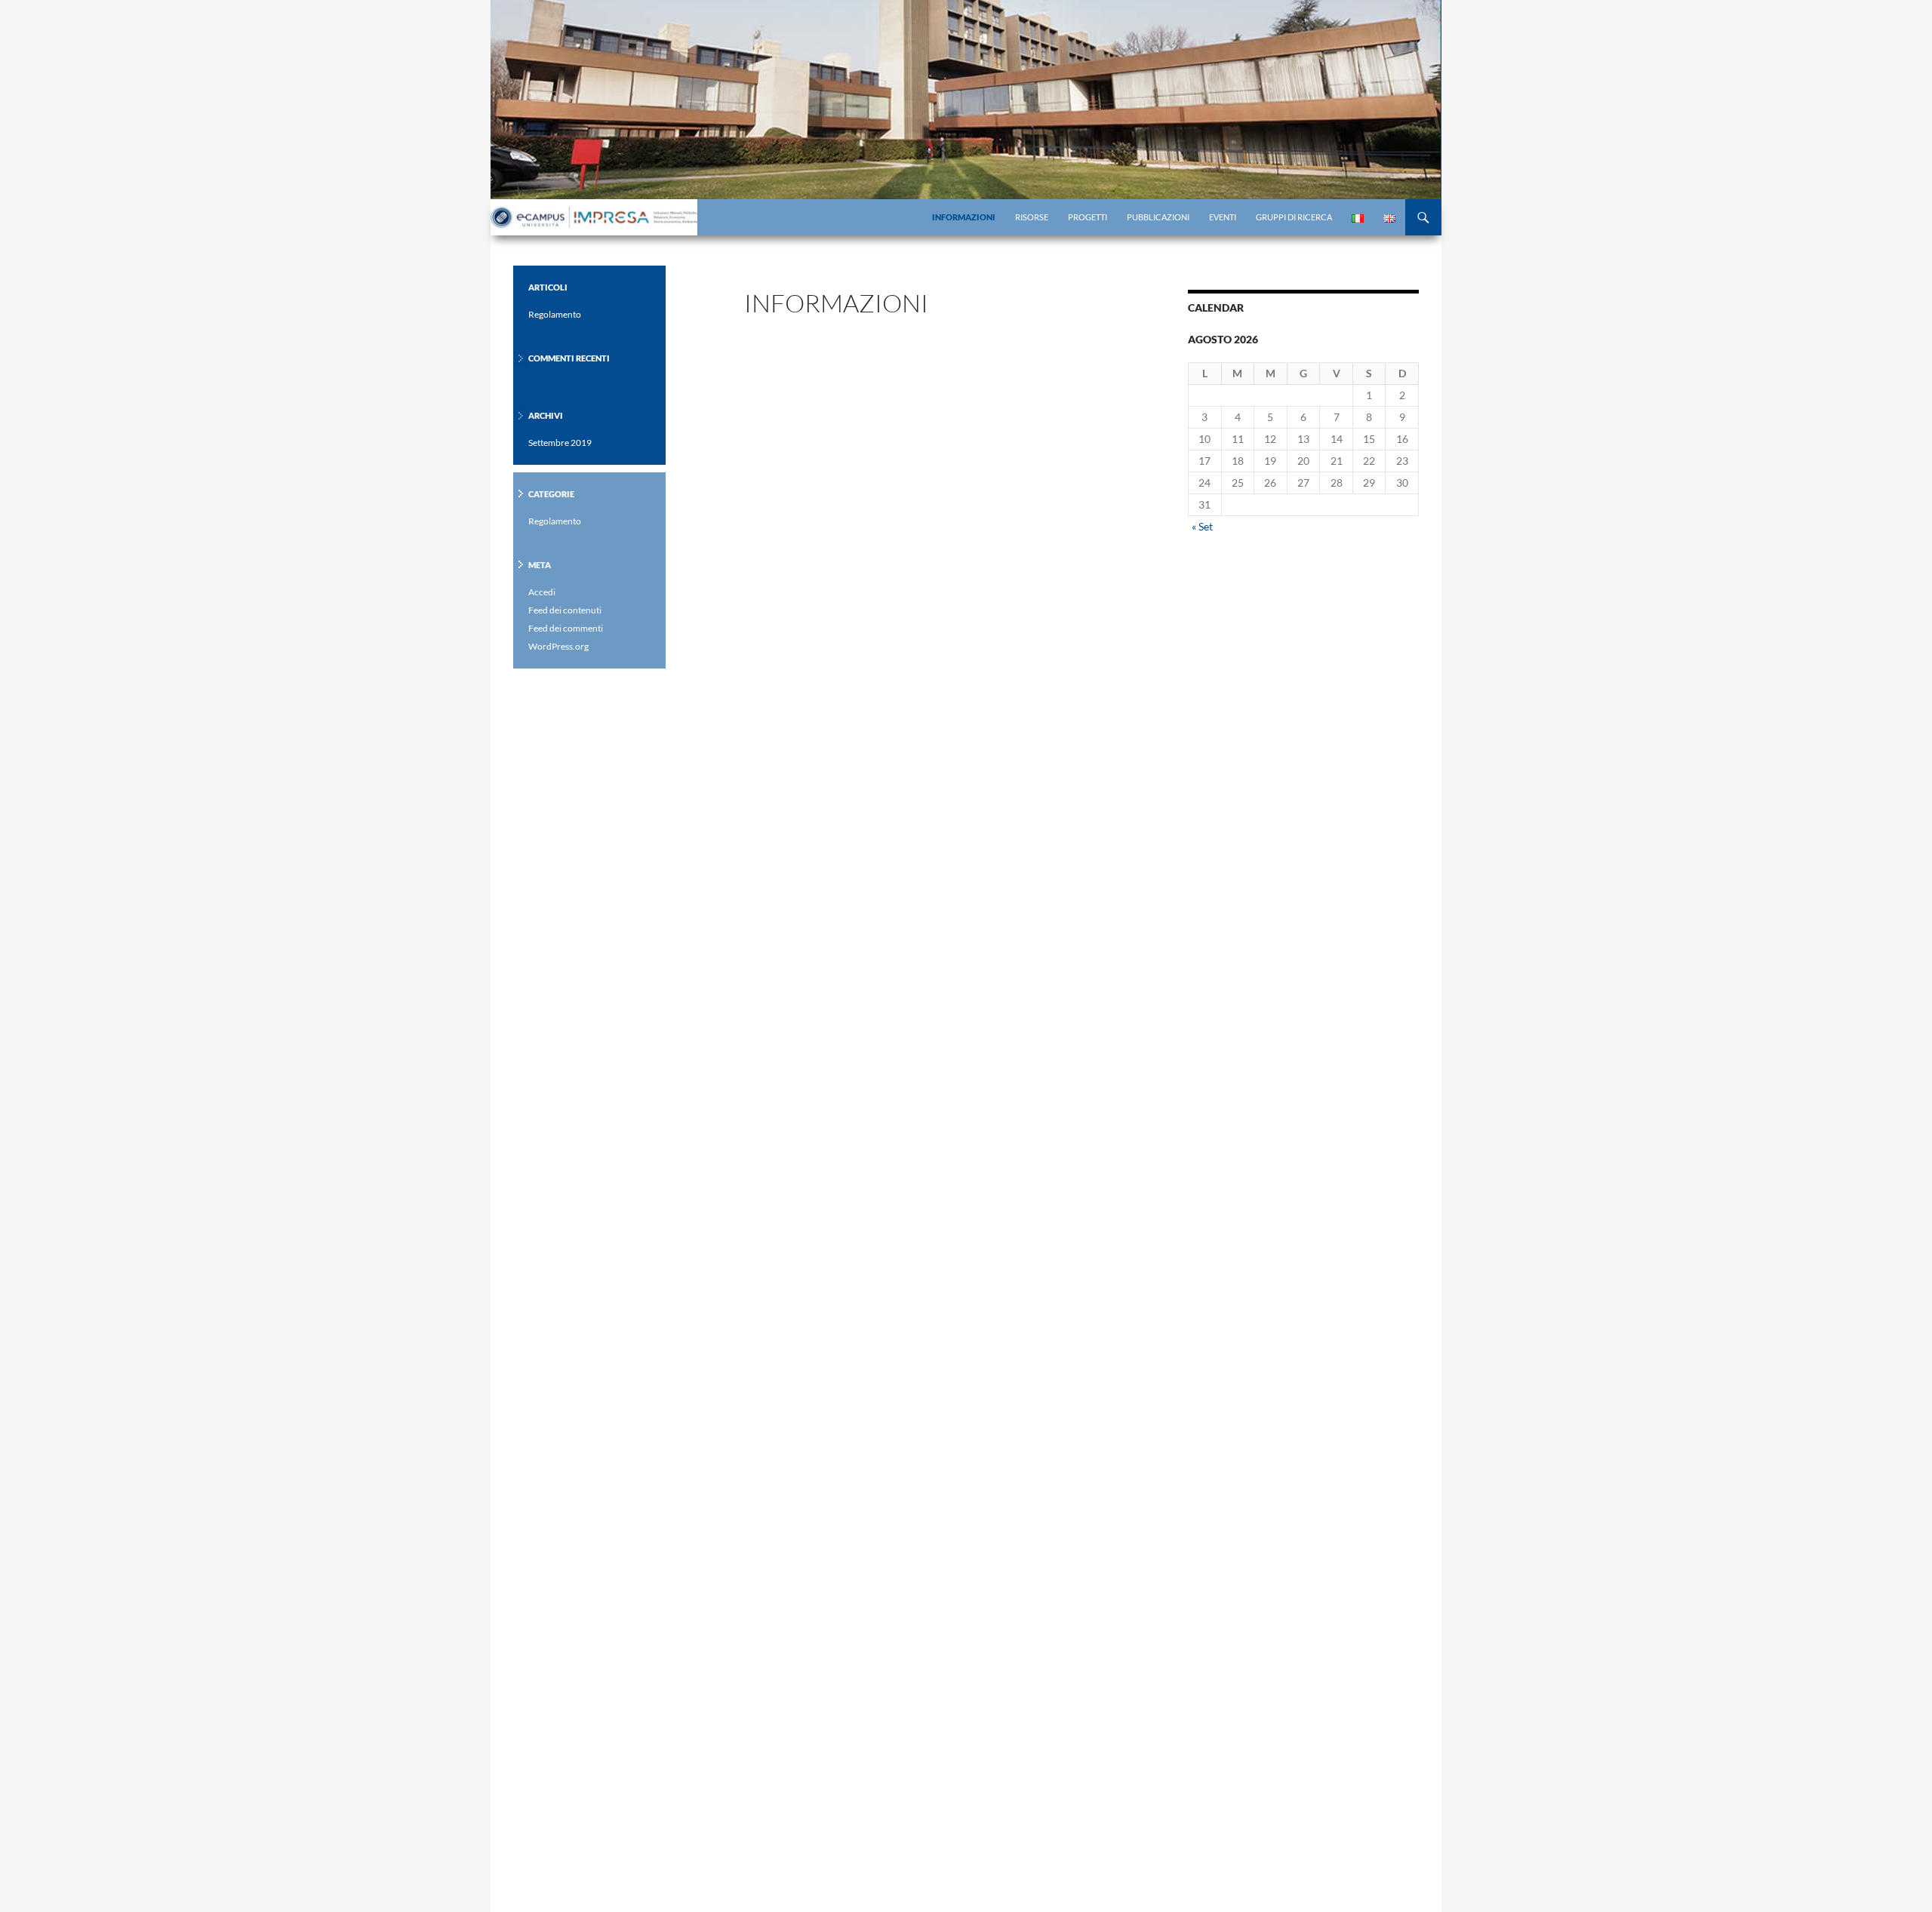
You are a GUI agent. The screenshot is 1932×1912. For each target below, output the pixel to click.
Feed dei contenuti (565, 610)
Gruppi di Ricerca (1294, 217)
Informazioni (964, 217)
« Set (1202, 526)
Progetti (1088, 217)
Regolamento (555, 314)
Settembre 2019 (560, 443)
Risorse (1032, 217)
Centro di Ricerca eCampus (596, 217)
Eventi (1223, 217)
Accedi (542, 592)
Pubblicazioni (1158, 217)
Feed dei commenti (566, 628)
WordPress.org (558, 646)
